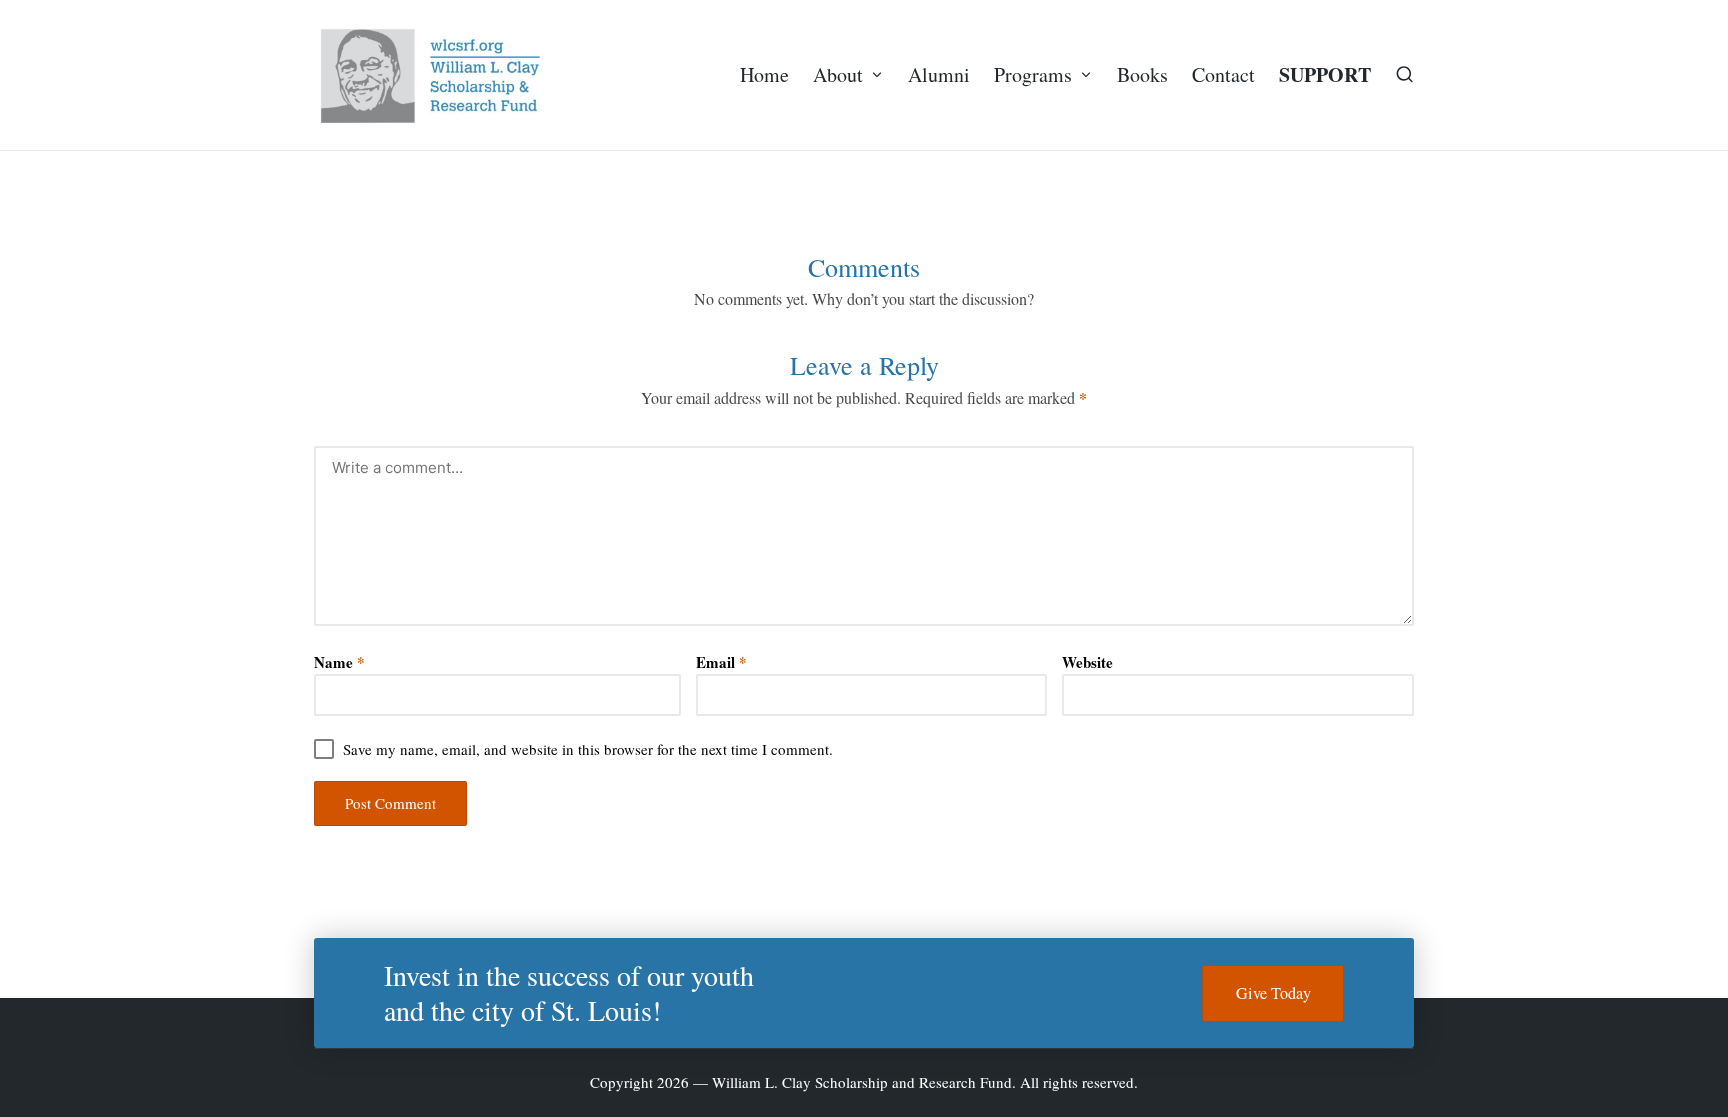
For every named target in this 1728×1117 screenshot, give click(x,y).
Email (721, 662)
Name (339, 662)
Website (1087, 662)
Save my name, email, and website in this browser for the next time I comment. (588, 749)
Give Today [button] (1273, 993)
